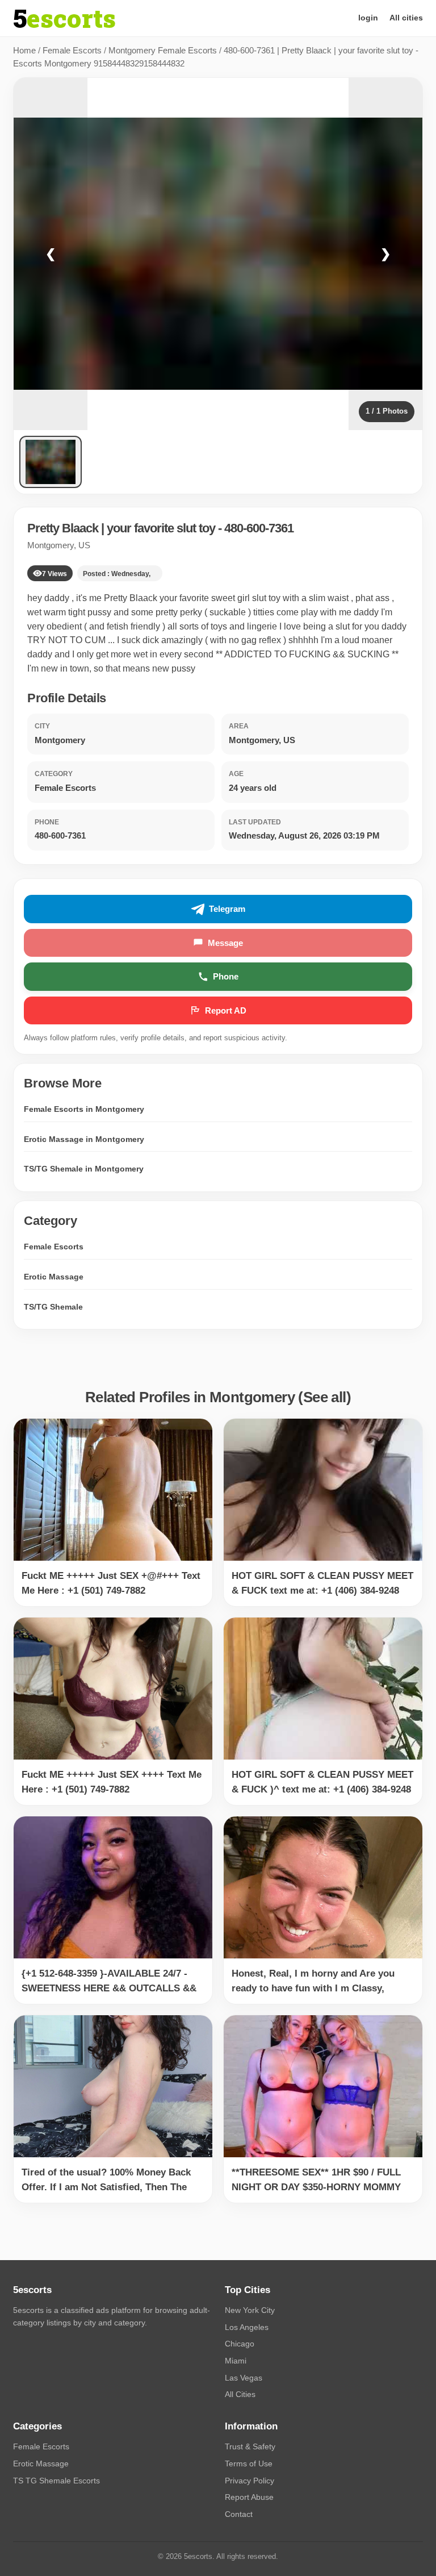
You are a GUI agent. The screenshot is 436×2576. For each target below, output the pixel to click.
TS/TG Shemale (53, 1307)
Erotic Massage (54, 1277)
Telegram (227, 909)
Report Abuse (249, 2497)
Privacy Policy (250, 2481)
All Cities (240, 2394)
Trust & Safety (250, 2446)
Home (24, 50)
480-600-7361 (259, 528)
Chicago (240, 2344)
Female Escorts (72, 50)
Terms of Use (249, 2464)
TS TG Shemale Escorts (56, 2481)
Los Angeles (247, 2327)
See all (325, 1397)
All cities (406, 18)
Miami (236, 2361)
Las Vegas (244, 2378)
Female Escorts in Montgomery (84, 1109)
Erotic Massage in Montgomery (84, 1139)
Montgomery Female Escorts (163, 50)
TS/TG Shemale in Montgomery (84, 1169)
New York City (250, 2310)
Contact (239, 2514)
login (368, 18)
